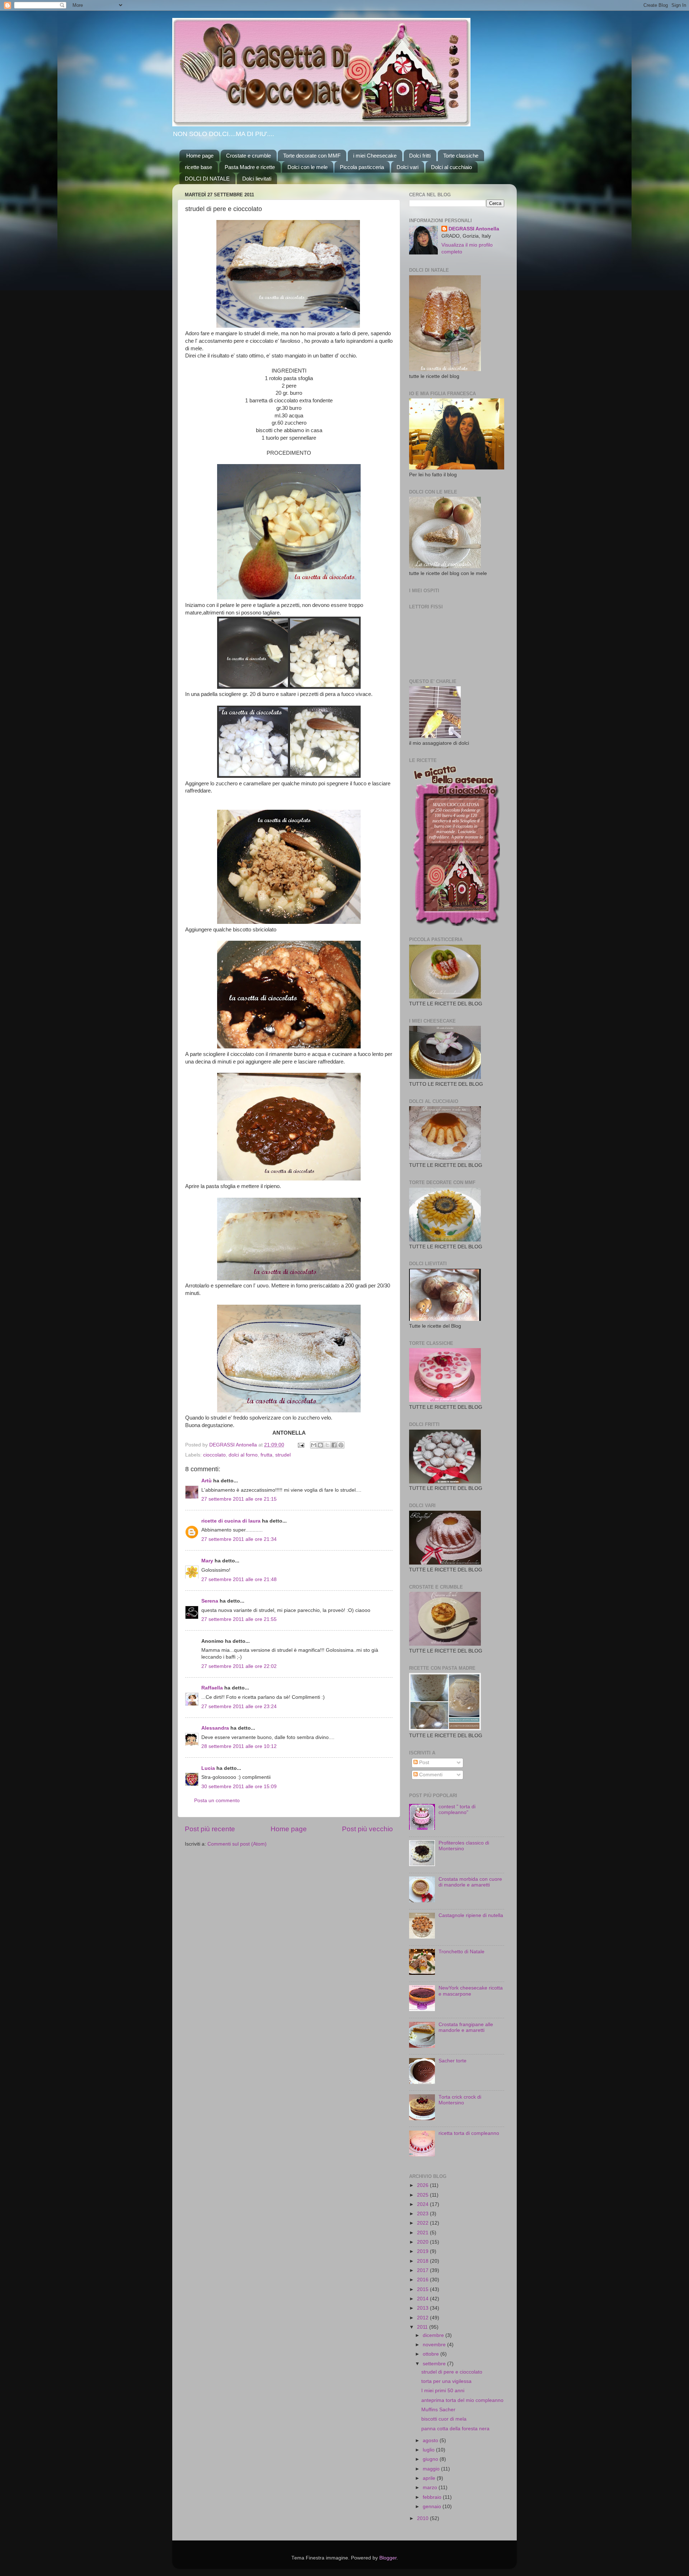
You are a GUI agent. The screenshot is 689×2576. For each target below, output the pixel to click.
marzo (431, 2488)
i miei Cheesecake (375, 156)
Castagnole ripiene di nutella (471, 1915)
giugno (431, 2459)
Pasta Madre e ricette (250, 167)
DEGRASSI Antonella (474, 229)
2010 (423, 2518)
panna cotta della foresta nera (455, 2429)
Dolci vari (407, 167)
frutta (266, 1455)
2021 (423, 2233)
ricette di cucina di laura (231, 1521)
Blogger (388, 2558)
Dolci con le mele (308, 167)
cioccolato (214, 1455)
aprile (430, 2478)
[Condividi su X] (327, 1445)
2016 (423, 2280)
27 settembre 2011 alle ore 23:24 (239, 1707)
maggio (432, 2469)
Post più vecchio (367, 1829)
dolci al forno (243, 1455)
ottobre (432, 2354)
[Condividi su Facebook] (334, 1445)
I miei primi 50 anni (443, 2391)
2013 (423, 2308)
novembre (435, 2345)
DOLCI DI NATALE (207, 179)
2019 (423, 2251)
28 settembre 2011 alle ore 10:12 (239, 1746)
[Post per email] (301, 1445)
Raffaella (212, 1688)
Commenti (430, 1775)
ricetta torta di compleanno (469, 2133)
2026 (423, 2185)
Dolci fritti (420, 156)
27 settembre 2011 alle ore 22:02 (239, 1666)
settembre (435, 2364)
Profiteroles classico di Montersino (464, 1846)
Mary (207, 1561)
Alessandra (215, 1728)
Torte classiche (461, 156)
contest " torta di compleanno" (457, 1810)
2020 (423, 2242)
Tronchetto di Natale (461, 1952)
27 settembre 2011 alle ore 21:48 (239, 1579)
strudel (283, 1455)
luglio (429, 2450)
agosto (431, 2441)
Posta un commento (217, 1801)
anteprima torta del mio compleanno (462, 2400)
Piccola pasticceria (362, 167)
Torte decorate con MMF (312, 156)
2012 (423, 2318)
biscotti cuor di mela (444, 2419)
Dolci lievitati (257, 179)
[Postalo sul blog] (320, 1445)
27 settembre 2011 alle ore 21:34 (239, 1539)
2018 (423, 2261)
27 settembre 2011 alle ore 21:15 (239, 1499)
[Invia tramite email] (314, 1445)
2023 (423, 2214)
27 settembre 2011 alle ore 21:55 (239, 1619)
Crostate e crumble (249, 156)
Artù (207, 1481)
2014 (423, 2299)
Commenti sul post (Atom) (237, 1844)
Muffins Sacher (438, 2410)
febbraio (433, 2497)
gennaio (433, 2507)
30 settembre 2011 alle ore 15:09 (239, 1787)
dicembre (434, 2335)
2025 (423, 2195)
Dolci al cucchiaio (451, 167)
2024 (423, 2204)
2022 (423, 2223)
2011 (423, 2327)
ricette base (198, 167)
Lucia (208, 1768)
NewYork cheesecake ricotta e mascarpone (471, 1991)
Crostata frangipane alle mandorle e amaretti (466, 2027)
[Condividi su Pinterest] (341, 1445)
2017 (423, 2270)
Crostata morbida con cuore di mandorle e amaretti (470, 1882)
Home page (200, 156)
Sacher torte (453, 2061)
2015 (423, 2289)
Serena (210, 1601)
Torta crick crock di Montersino (460, 2100)
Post (423, 1762)
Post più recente (210, 1829)
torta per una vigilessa (446, 2381)
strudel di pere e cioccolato (452, 2372)
